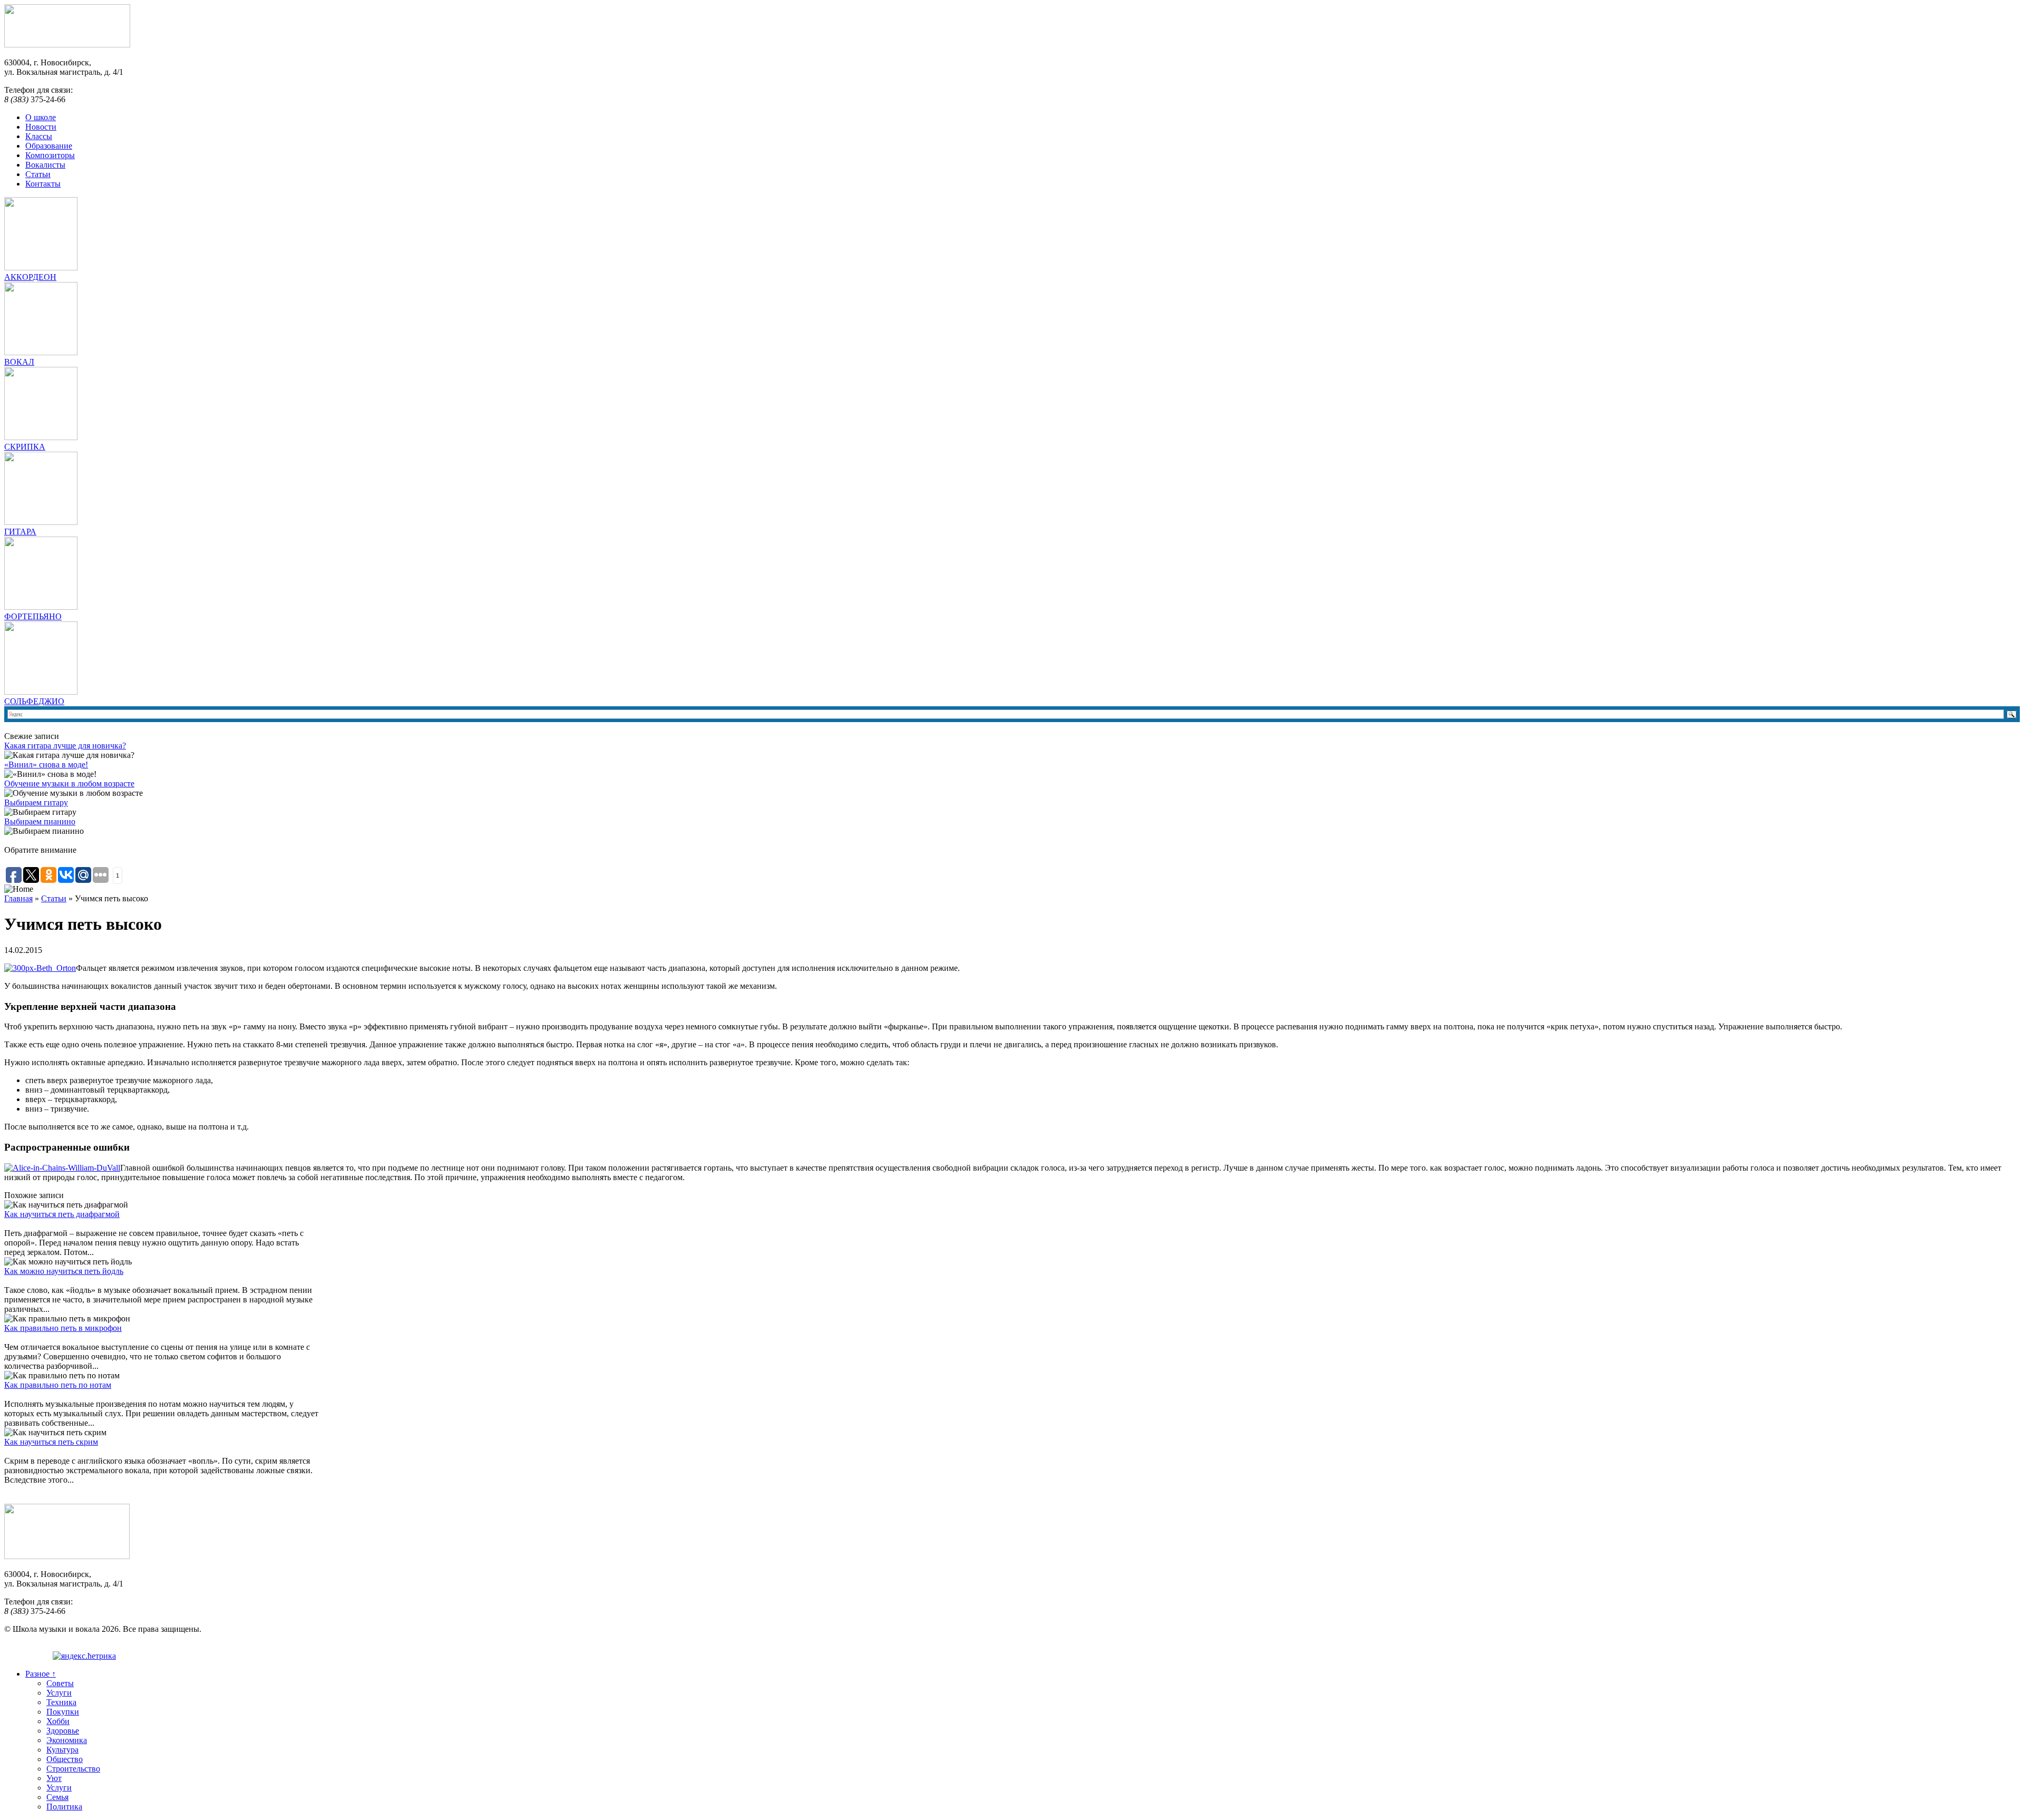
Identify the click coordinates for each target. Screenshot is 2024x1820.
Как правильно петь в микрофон (63, 1328)
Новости (41, 127)
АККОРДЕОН (30, 277)
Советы (60, 1683)
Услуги (59, 1693)
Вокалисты (45, 165)
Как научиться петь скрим (51, 1442)
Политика (64, 1807)
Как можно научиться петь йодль (64, 1271)
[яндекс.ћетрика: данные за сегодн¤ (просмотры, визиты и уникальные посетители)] (84, 1656)
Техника (61, 1702)
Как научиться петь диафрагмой (62, 1214)
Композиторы (50, 155)
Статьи (38, 174)
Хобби (58, 1721)
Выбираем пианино (40, 821)
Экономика (67, 1740)
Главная (18, 898)
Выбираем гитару (36, 802)
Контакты (43, 184)
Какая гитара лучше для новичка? (65, 746)
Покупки (63, 1712)
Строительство (73, 1769)
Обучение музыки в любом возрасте (69, 784)
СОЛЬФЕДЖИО (34, 701)
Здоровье (63, 1731)
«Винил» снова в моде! (46, 765)
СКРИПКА (25, 447)
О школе (41, 117)
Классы (39, 136)
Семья (57, 1797)
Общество (65, 1759)
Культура (62, 1750)
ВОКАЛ (19, 362)
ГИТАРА (20, 532)
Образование (49, 146)
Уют (54, 1778)
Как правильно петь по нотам (58, 1385)
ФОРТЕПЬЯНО (33, 616)
